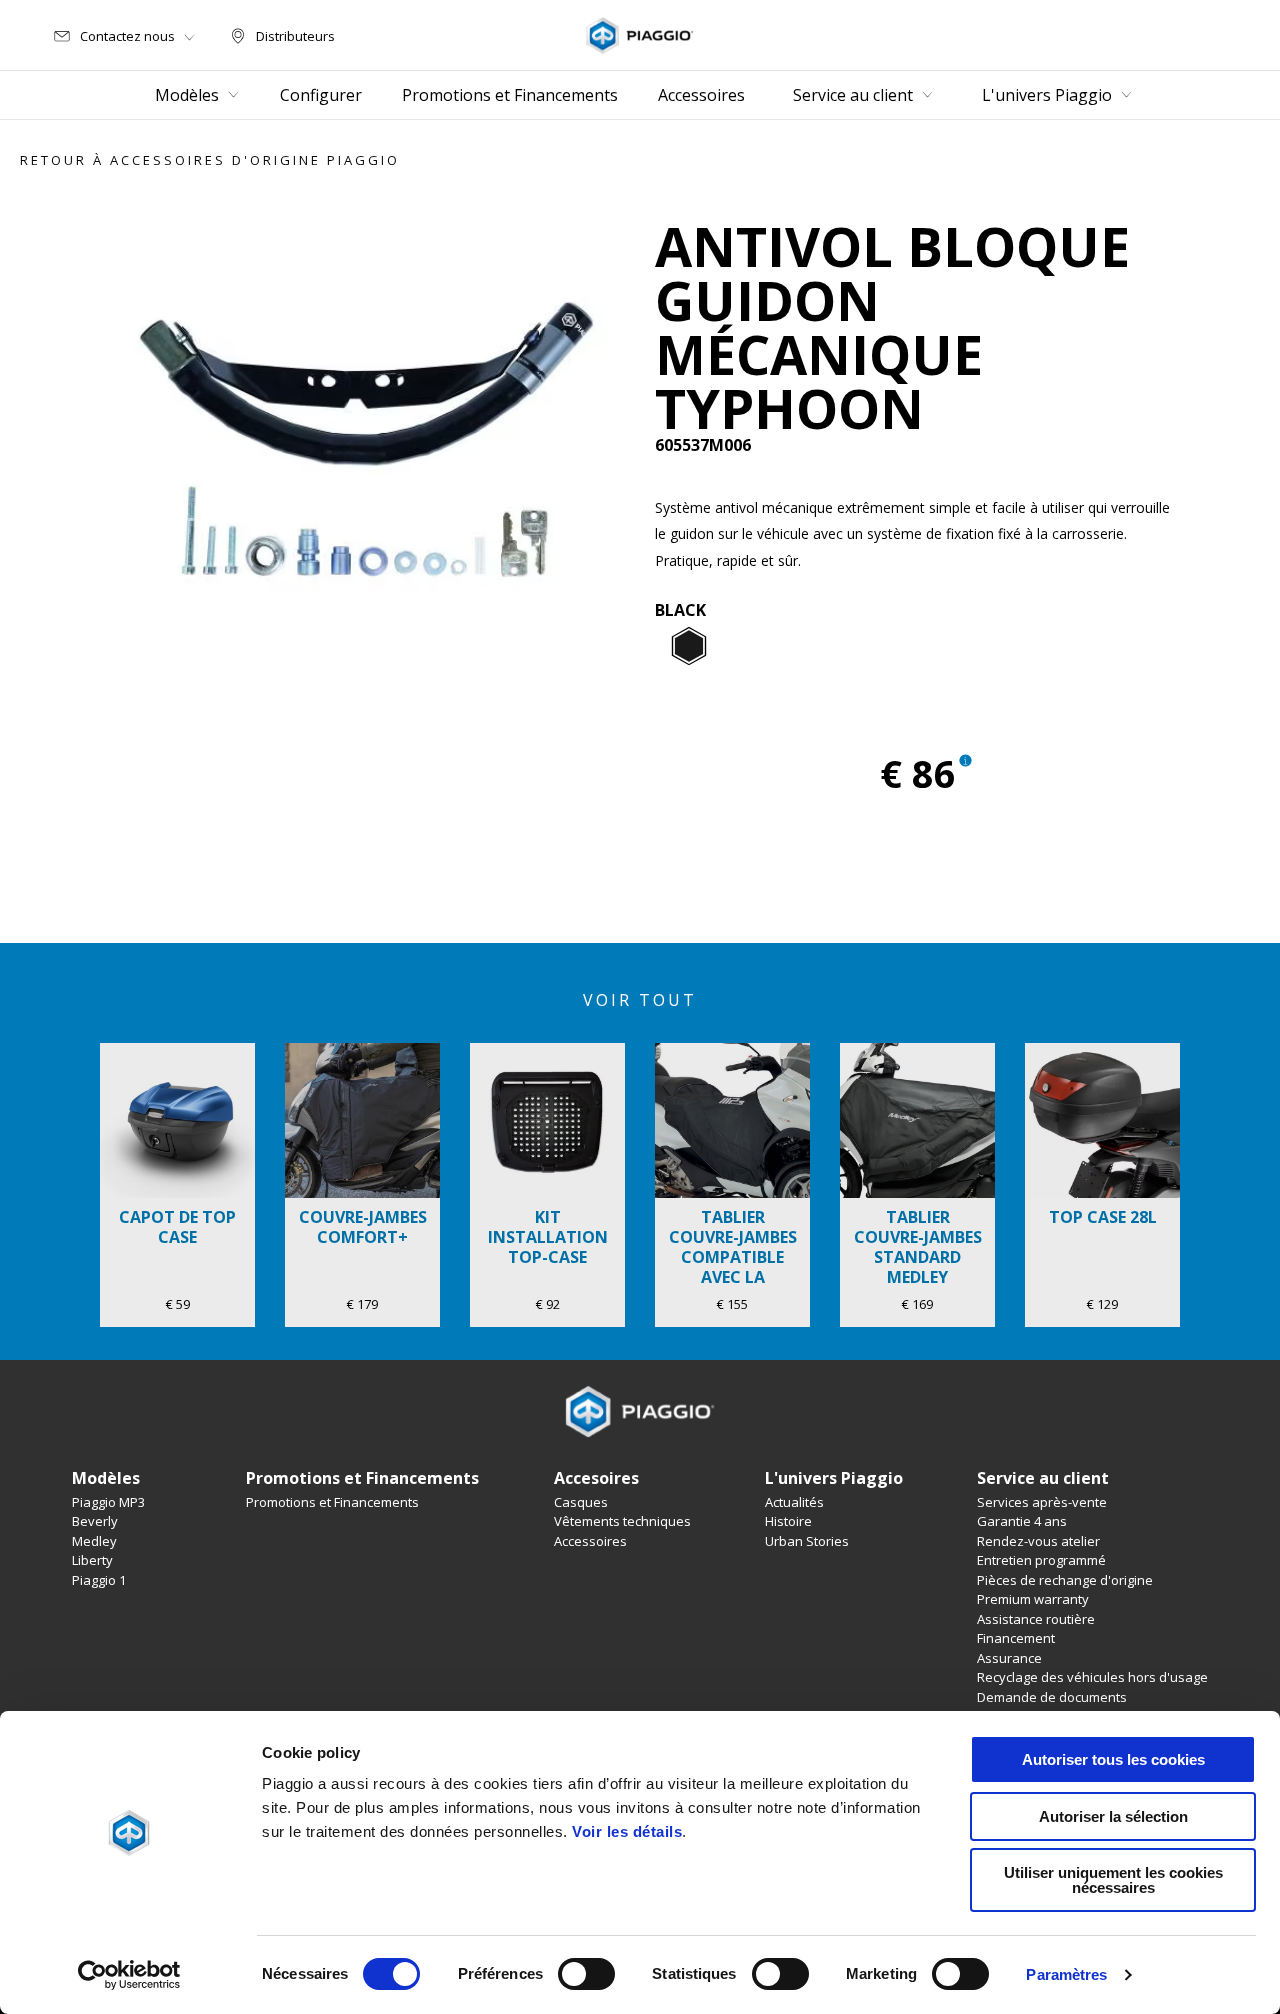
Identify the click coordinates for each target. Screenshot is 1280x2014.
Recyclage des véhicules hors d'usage (1092, 1677)
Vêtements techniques (622, 1521)
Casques (581, 1502)
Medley (94, 1541)
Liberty (92, 1560)
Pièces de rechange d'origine (1065, 1580)
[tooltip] (689, 647)
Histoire (788, 1521)
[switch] (586, 1974)
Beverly (95, 1521)
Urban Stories (807, 1541)
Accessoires (590, 1541)
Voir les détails (627, 1831)
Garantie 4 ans (1022, 1521)
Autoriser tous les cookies (1113, 1759)
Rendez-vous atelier (1038, 1541)
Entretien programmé (1041, 1560)
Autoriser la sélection (1113, 1816)
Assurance (1009, 1658)
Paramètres (1066, 1974)
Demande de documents (1052, 1697)
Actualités (794, 1502)
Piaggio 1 (99, 1580)
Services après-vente (1042, 1502)
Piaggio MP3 (108, 1502)
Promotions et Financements (332, 1502)
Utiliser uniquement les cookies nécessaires (1113, 1880)
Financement (1016, 1638)
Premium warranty (1033, 1599)
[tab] (689, 647)
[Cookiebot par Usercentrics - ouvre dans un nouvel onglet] (129, 1975)
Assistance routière (1036, 1619)
